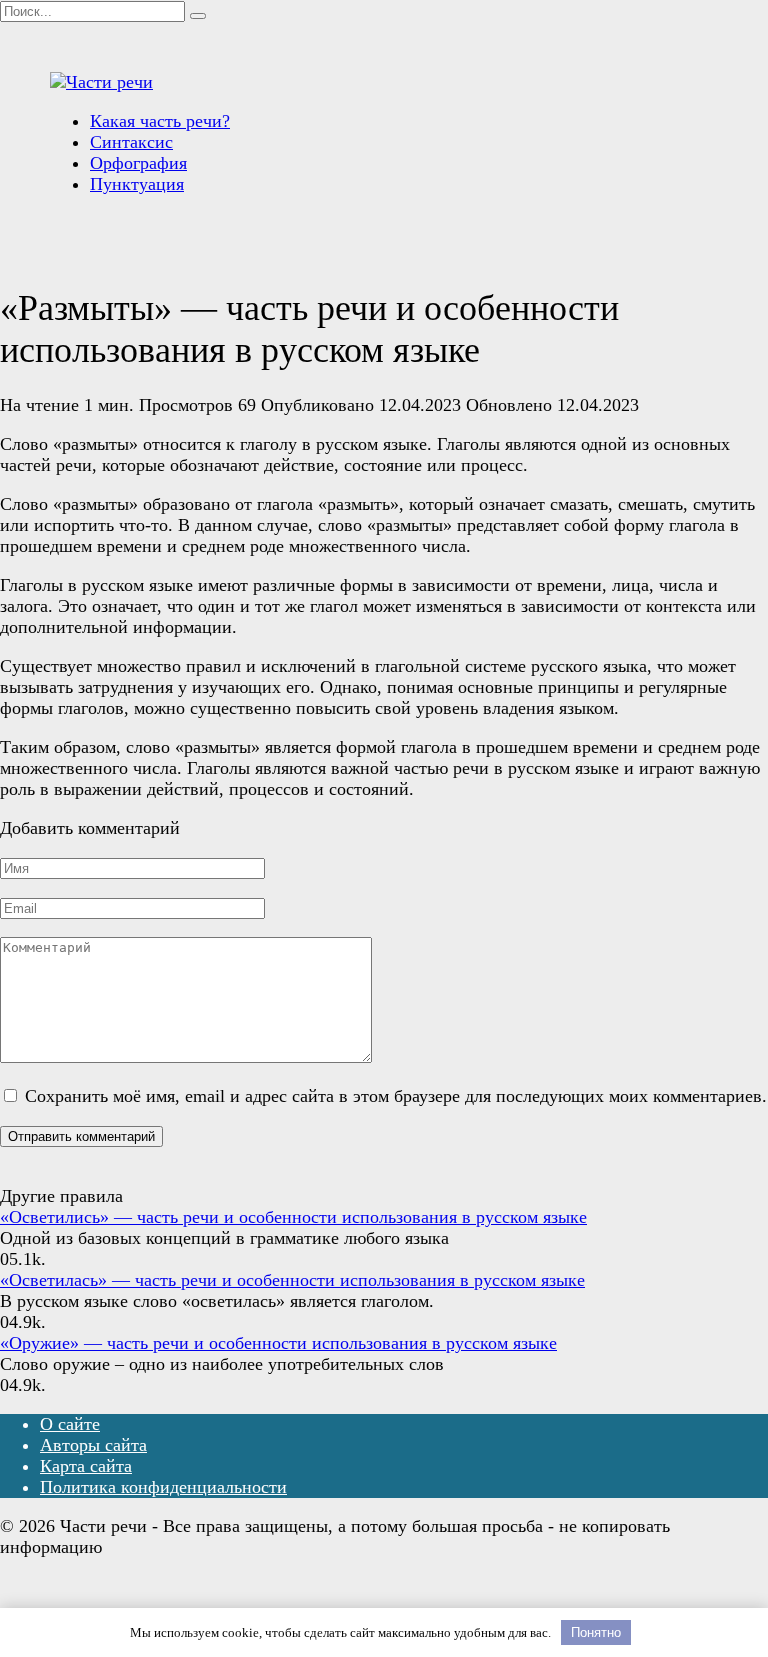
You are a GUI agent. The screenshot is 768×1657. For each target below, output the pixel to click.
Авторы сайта (93, 1445)
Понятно (596, 1632)
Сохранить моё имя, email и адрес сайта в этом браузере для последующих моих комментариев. (396, 1096)
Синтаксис (131, 142)
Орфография (138, 163)
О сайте (70, 1424)
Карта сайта (86, 1466)
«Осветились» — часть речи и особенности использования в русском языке (293, 1217)
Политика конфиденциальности (163, 1487)
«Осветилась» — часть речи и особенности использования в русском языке (292, 1280)
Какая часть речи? (160, 121)
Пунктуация (137, 184)
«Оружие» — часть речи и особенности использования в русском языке (278, 1343)
